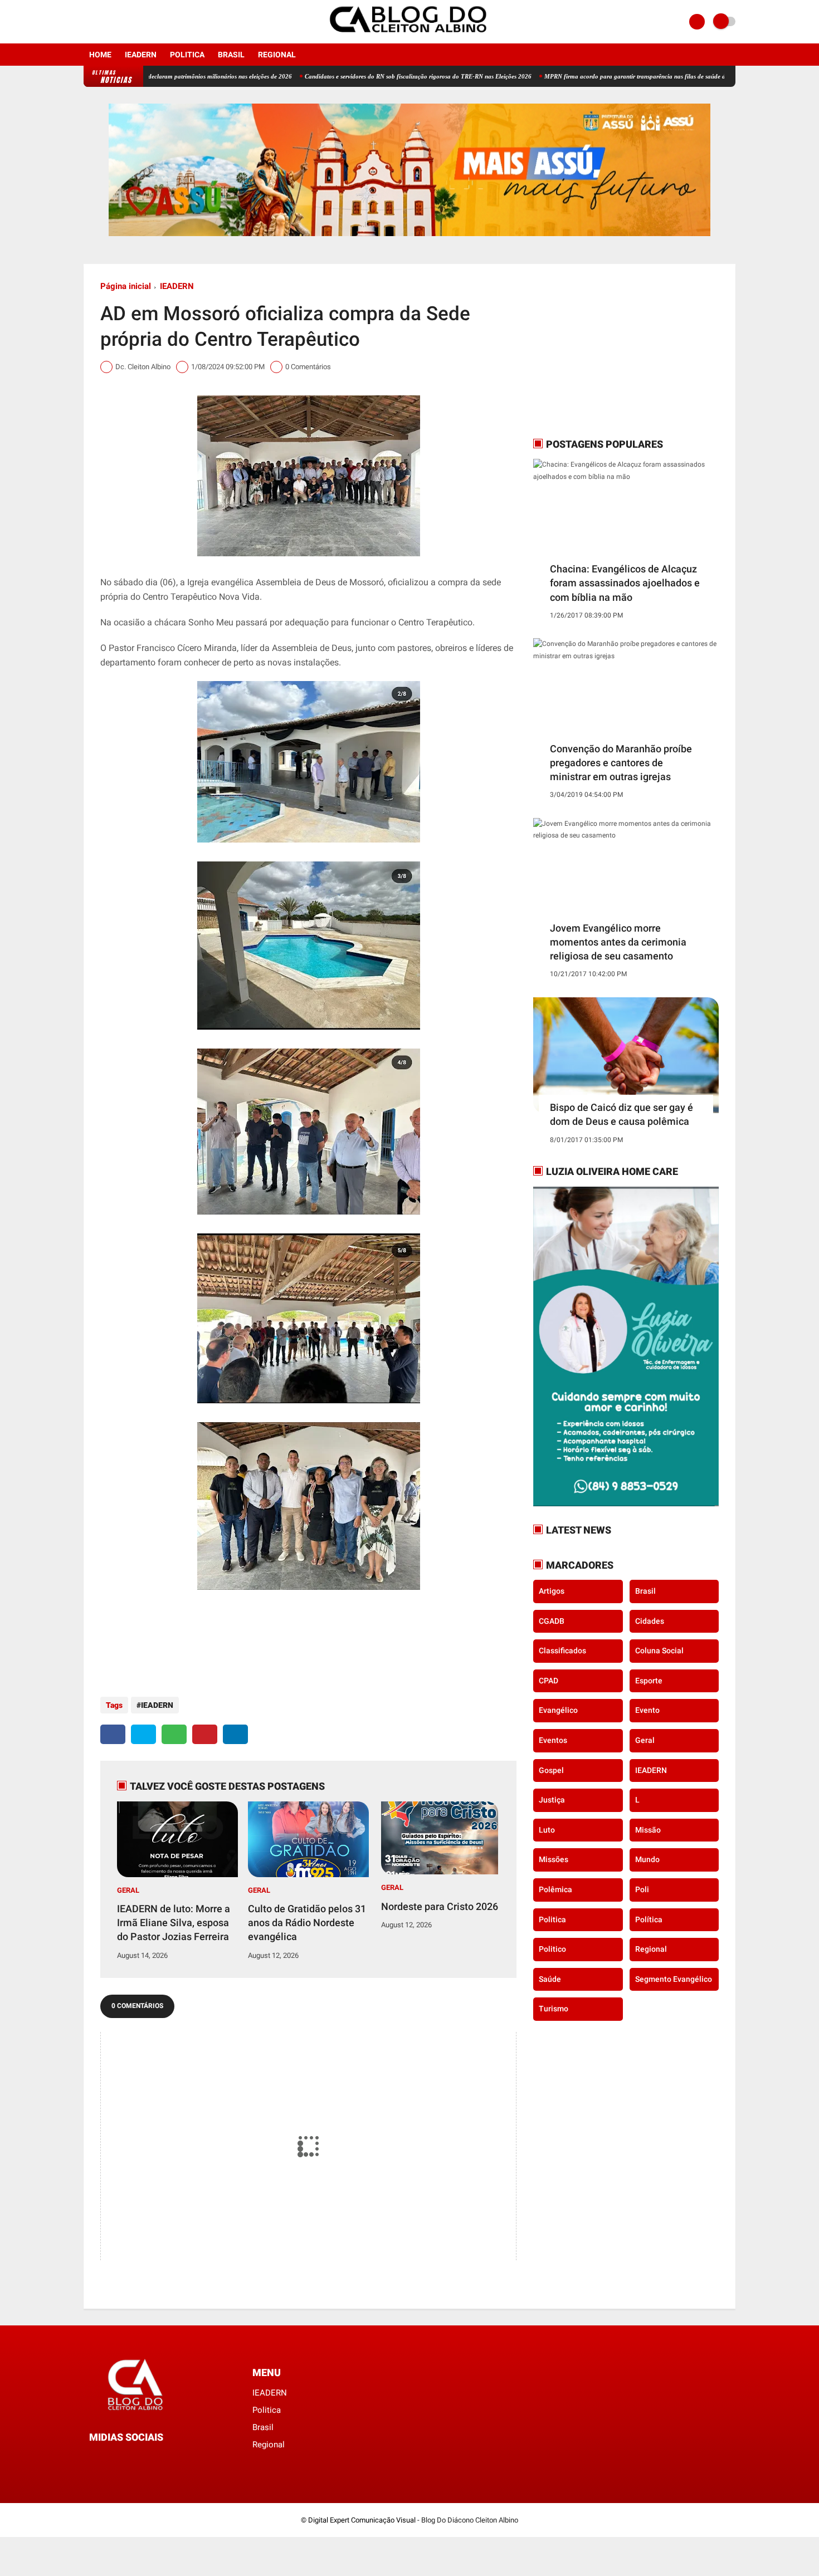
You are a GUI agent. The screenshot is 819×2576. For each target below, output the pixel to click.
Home (100, 55)
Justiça (552, 1800)
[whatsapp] (174, 1734)
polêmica (555, 1889)
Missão (648, 1830)
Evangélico (558, 1710)
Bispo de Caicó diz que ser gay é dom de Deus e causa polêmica (621, 1114)
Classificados (562, 1651)
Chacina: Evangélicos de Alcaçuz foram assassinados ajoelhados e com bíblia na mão (625, 583)
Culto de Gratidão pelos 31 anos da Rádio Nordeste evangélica (307, 1923)
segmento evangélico (674, 1979)
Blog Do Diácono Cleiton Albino (470, 2520)
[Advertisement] (603, 350)
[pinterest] (205, 1734)
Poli (642, 1889)
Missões (554, 1859)
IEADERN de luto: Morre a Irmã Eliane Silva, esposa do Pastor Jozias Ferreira (174, 1923)
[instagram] (102, 22)
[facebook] (87, 22)
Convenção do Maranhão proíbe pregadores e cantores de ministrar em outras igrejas (621, 763)
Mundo (647, 1859)
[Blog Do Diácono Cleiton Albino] (409, 37)
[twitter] (143, 1734)
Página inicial (126, 286)
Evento (647, 1710)
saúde (550, 1979)
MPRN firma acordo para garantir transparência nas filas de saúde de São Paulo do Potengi (590, 76)
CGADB (552, 1621)
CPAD (549, 1681)
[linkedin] (235, 1734)
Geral (128, 1890)
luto (547, 1830)
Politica (187, 55)
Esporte (649, 1681)
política (649, 1919)
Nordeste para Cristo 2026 (440, 1906)
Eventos (553, 1740)
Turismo (554, 2009)
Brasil (231, 55)
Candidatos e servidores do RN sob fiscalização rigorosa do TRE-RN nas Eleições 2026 (342, 76)
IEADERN (141, 55)
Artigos (552, 1591)
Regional (277, 55)
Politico (552, 1949)
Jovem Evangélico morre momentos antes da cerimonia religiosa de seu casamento (618, 942)
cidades (650, 1621)
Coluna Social (659, 1651)
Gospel (551, 1770)
